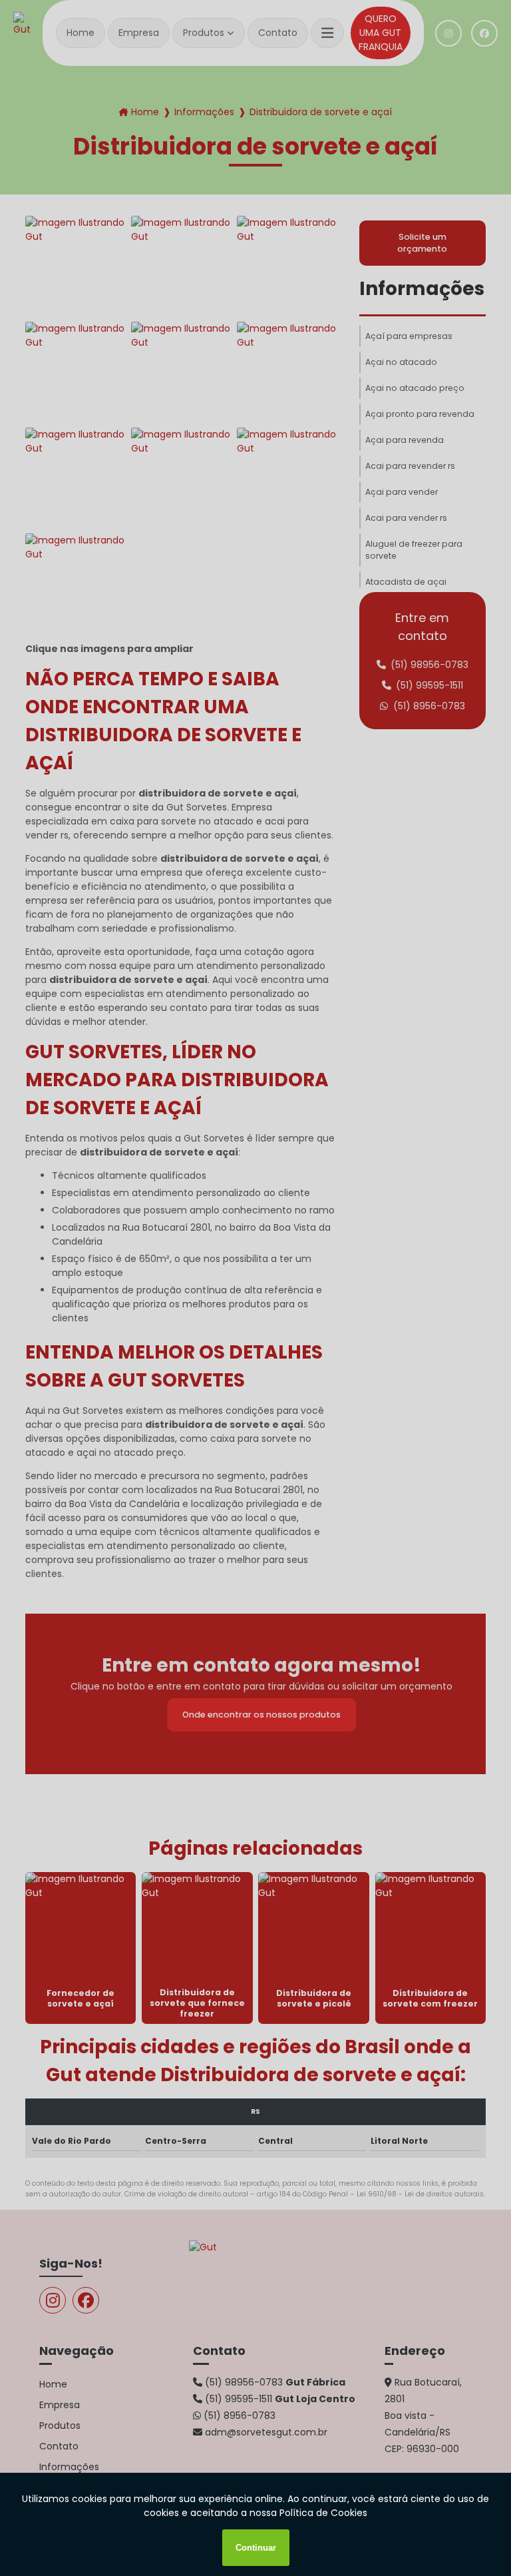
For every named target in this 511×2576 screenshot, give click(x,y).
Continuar (256, 2548)
